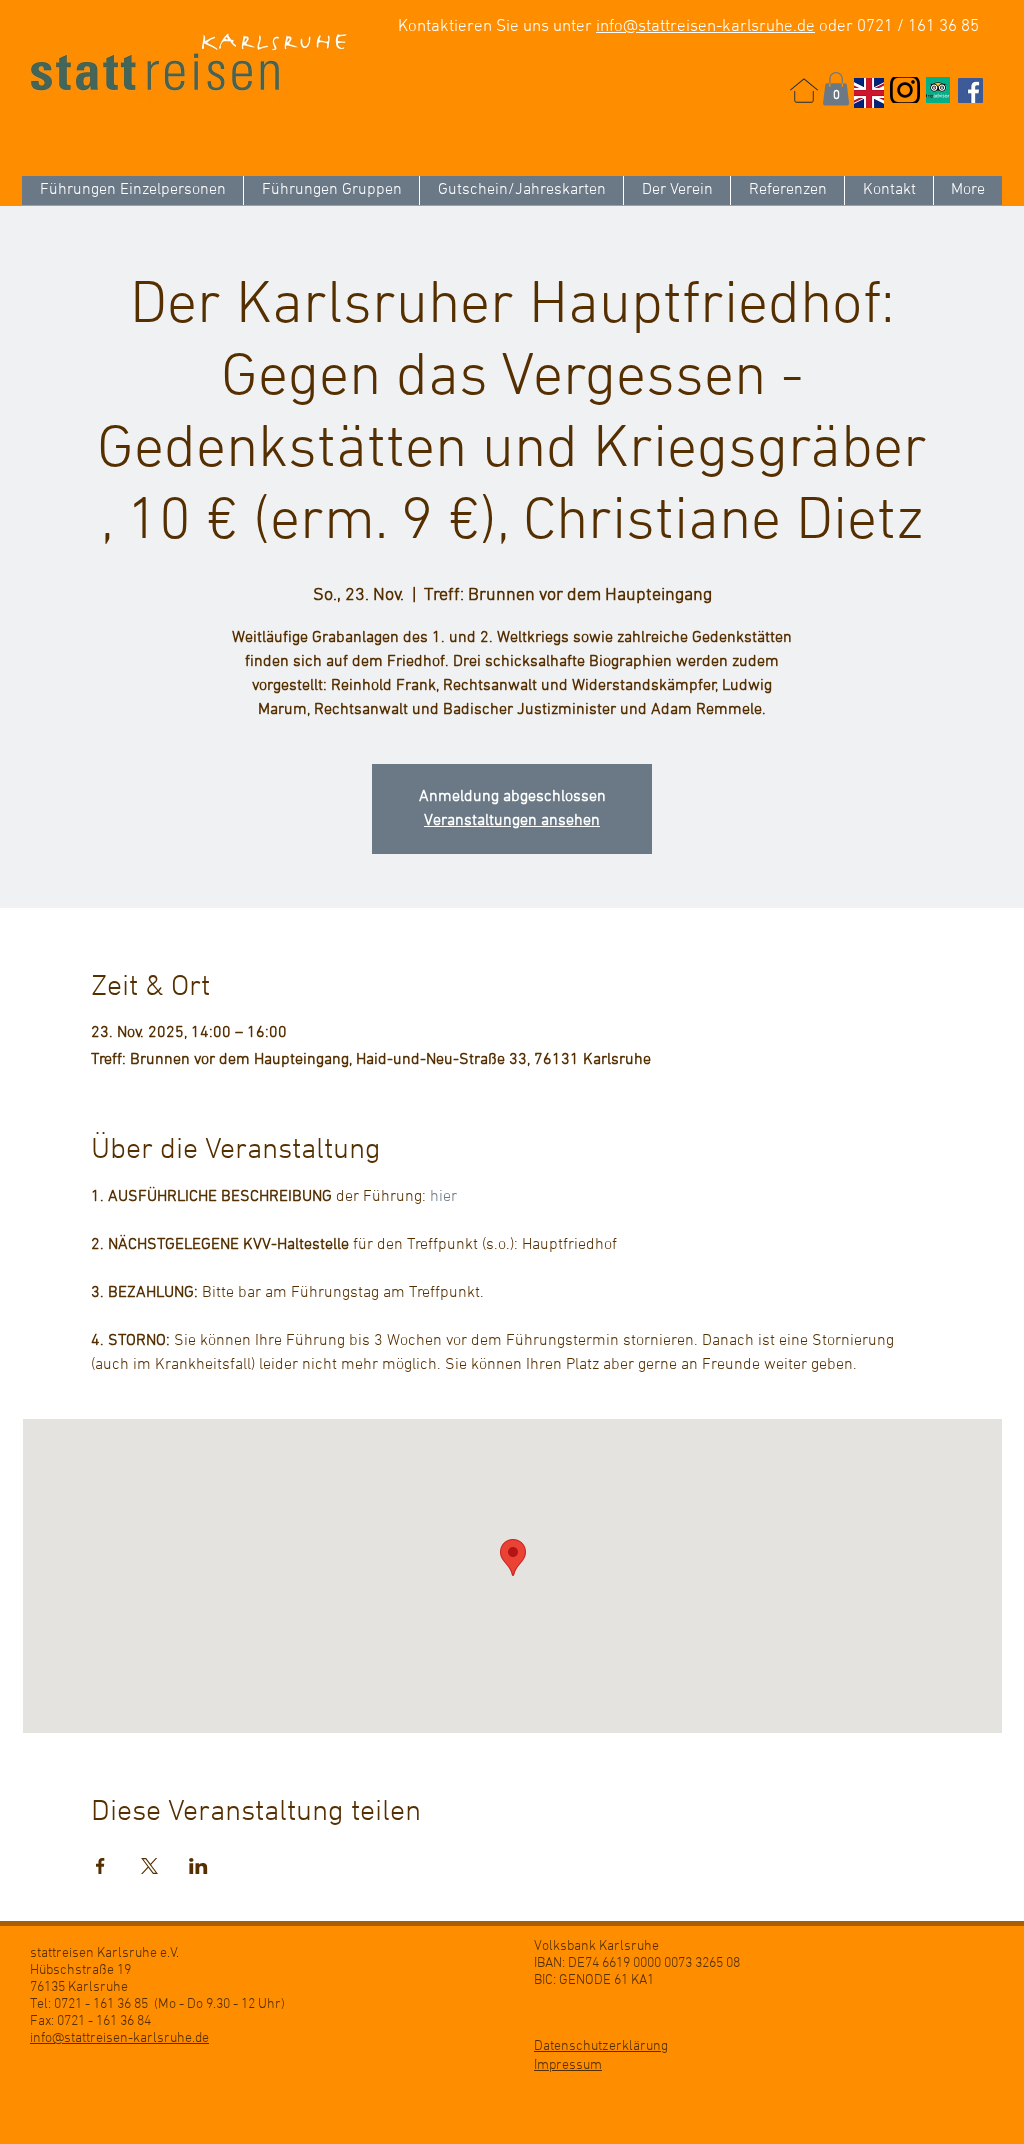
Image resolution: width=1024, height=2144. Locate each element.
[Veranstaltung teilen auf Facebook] (100, 1866)
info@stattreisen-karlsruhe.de (705, 27)
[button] (836, 88)
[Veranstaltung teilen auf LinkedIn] (198, 1866)
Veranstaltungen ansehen (512, 821)
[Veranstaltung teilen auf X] (149, 1866)
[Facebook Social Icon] (970, 90)
